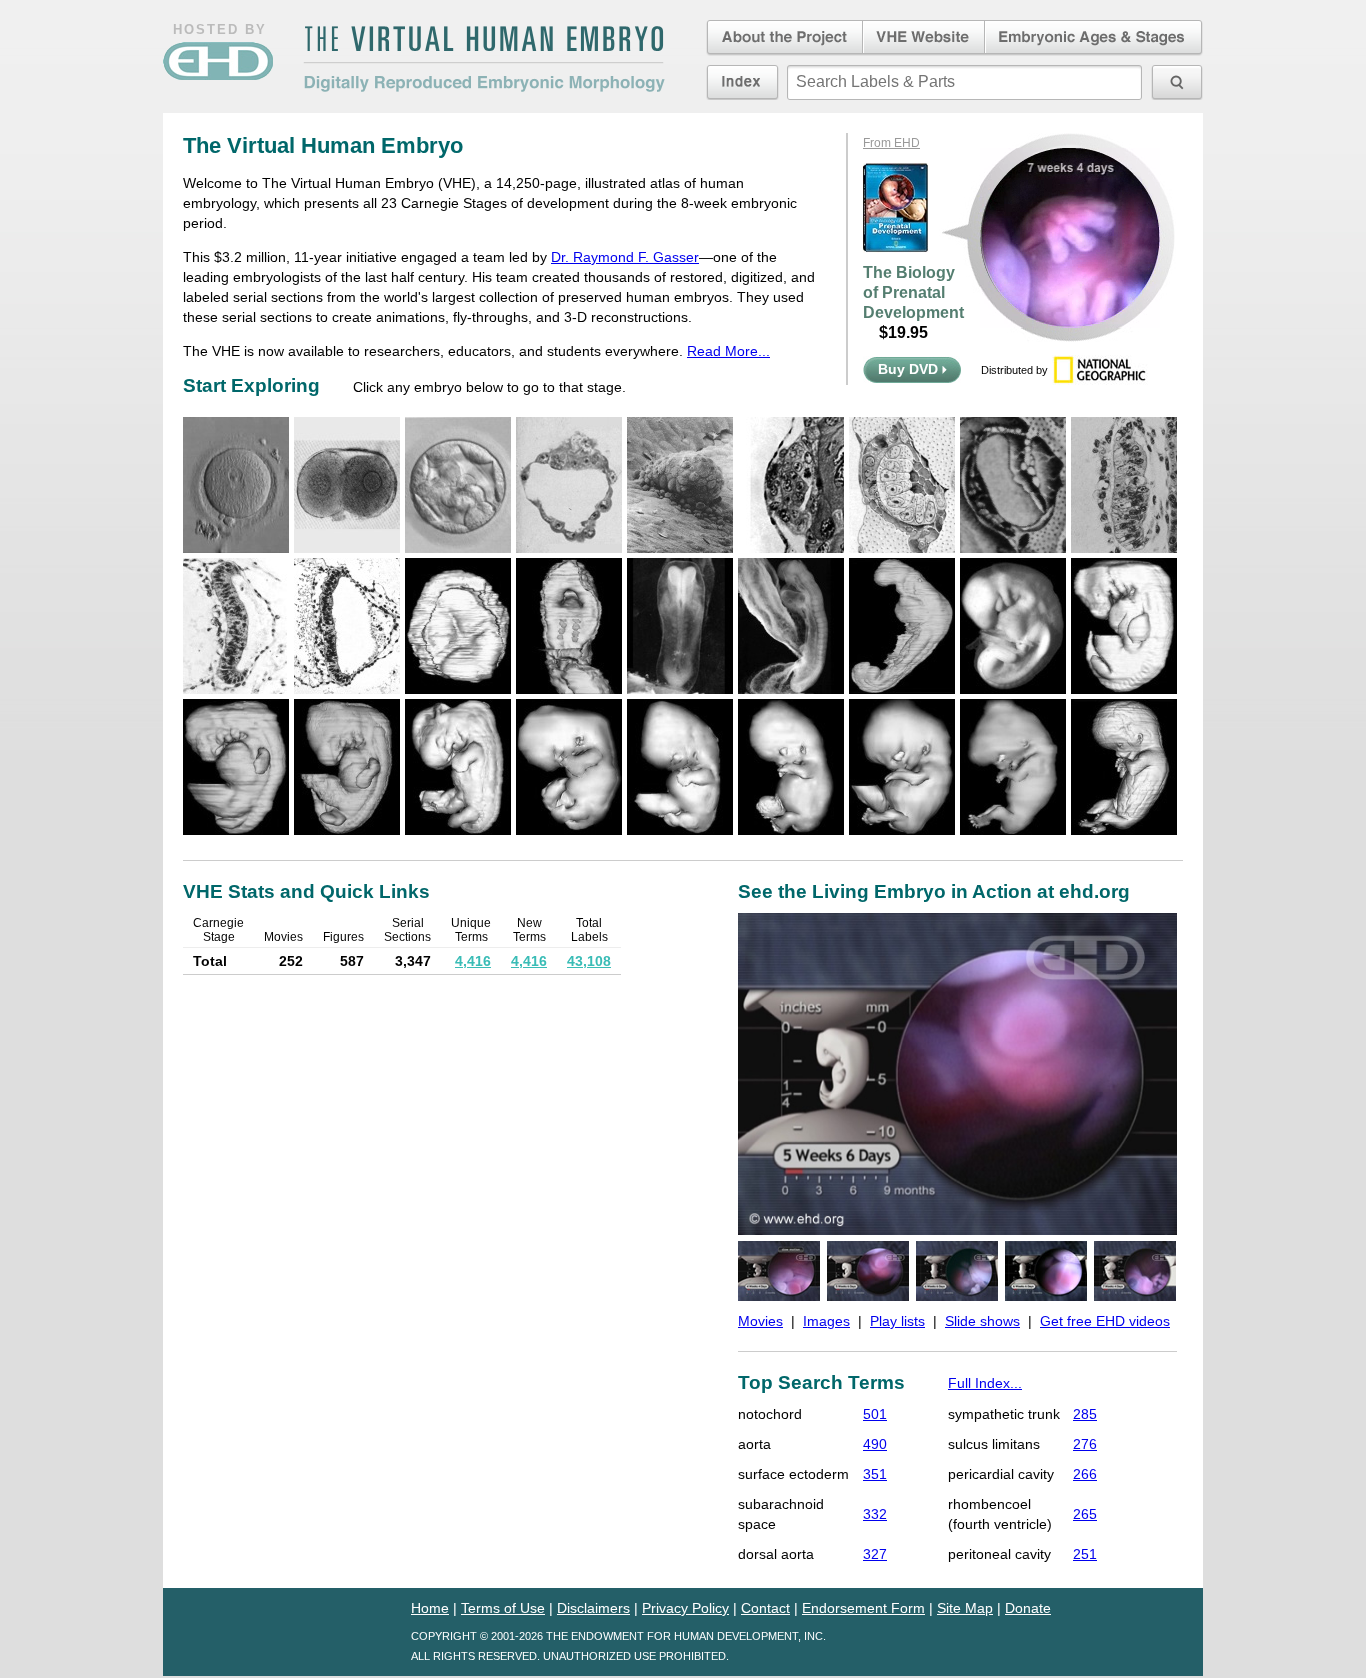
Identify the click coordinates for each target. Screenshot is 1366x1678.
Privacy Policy (685, 1608)
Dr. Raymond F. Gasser (625, 257)
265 (1085, 1514)
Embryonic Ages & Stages (1094, 38)
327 (875, 1554)
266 (1085, 1474)
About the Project (783, 38)
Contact (765, 1608)
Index (742, 82)
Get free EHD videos (1105, 1321)
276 (1085, 1444)
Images (826, 1321)
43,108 (589, 961)
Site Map (965, 1608)
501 (875, 1414)
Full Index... (985, 1383)
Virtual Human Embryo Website (923, 38)
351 (875, 1474)
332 (875, 1514)
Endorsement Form (863, 1608)
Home (430, 1608)
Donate (1028, 1608)
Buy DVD (910, 369)
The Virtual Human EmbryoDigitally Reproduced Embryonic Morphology (484, 59)
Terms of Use (503, 1608)
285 (1085, 1414)
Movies (760, 1321)
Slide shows (982, 1321)
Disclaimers (593, 1608)
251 (1085, 1554)
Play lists (897, 1321)
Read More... (728, 351)
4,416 (473, 961)
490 (875, 1444)
